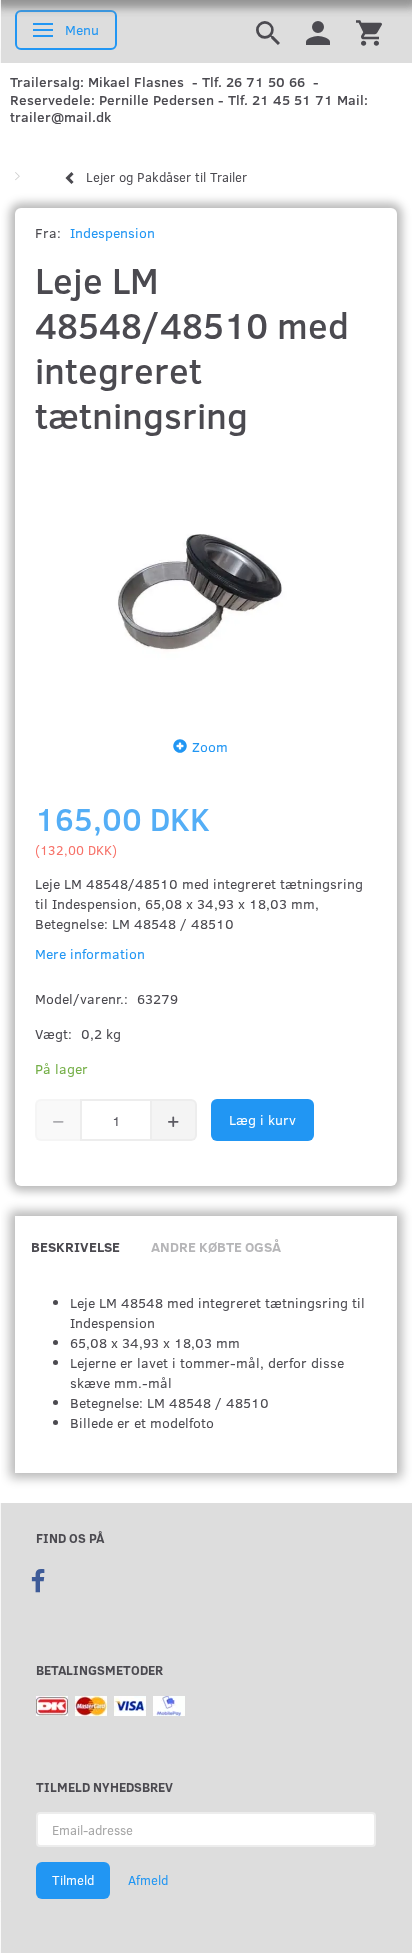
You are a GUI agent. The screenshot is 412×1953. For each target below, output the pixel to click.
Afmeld (148, 1880)
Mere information (90, 953)
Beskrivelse (75, 1246)
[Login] (318, 31)
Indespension (112, 232)
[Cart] (369, 31)
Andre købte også (216, 1246)
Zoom (210, 746)
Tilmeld (73, 1880)
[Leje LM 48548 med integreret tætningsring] (206, 581)
